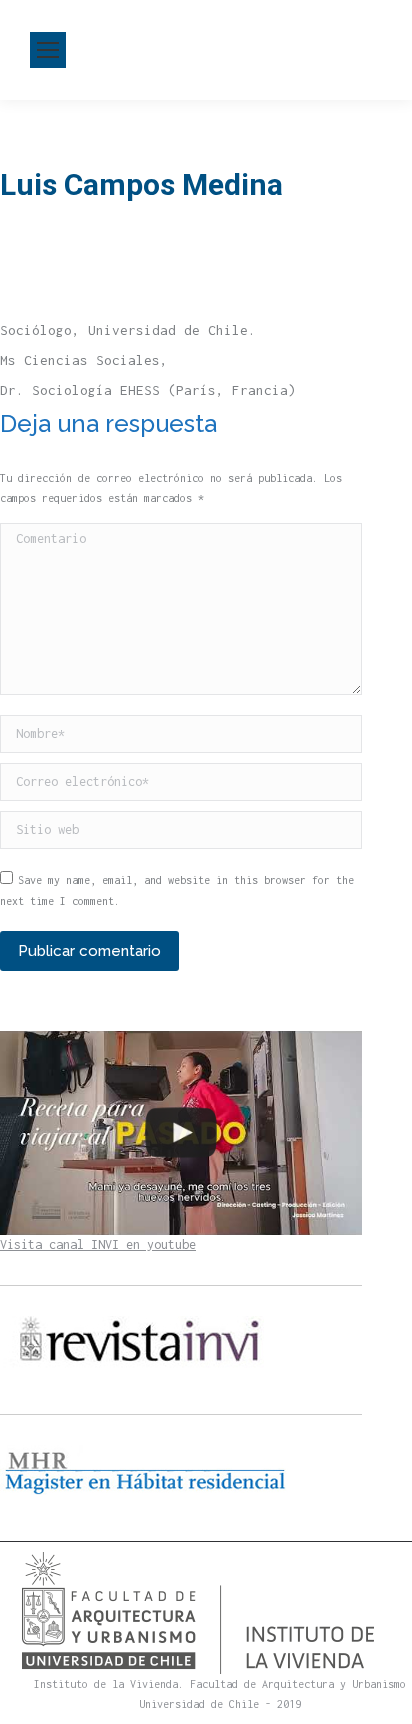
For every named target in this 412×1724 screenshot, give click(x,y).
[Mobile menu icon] (48, 50)
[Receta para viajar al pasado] (181, 1133)
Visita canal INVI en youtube (98, 1244)
